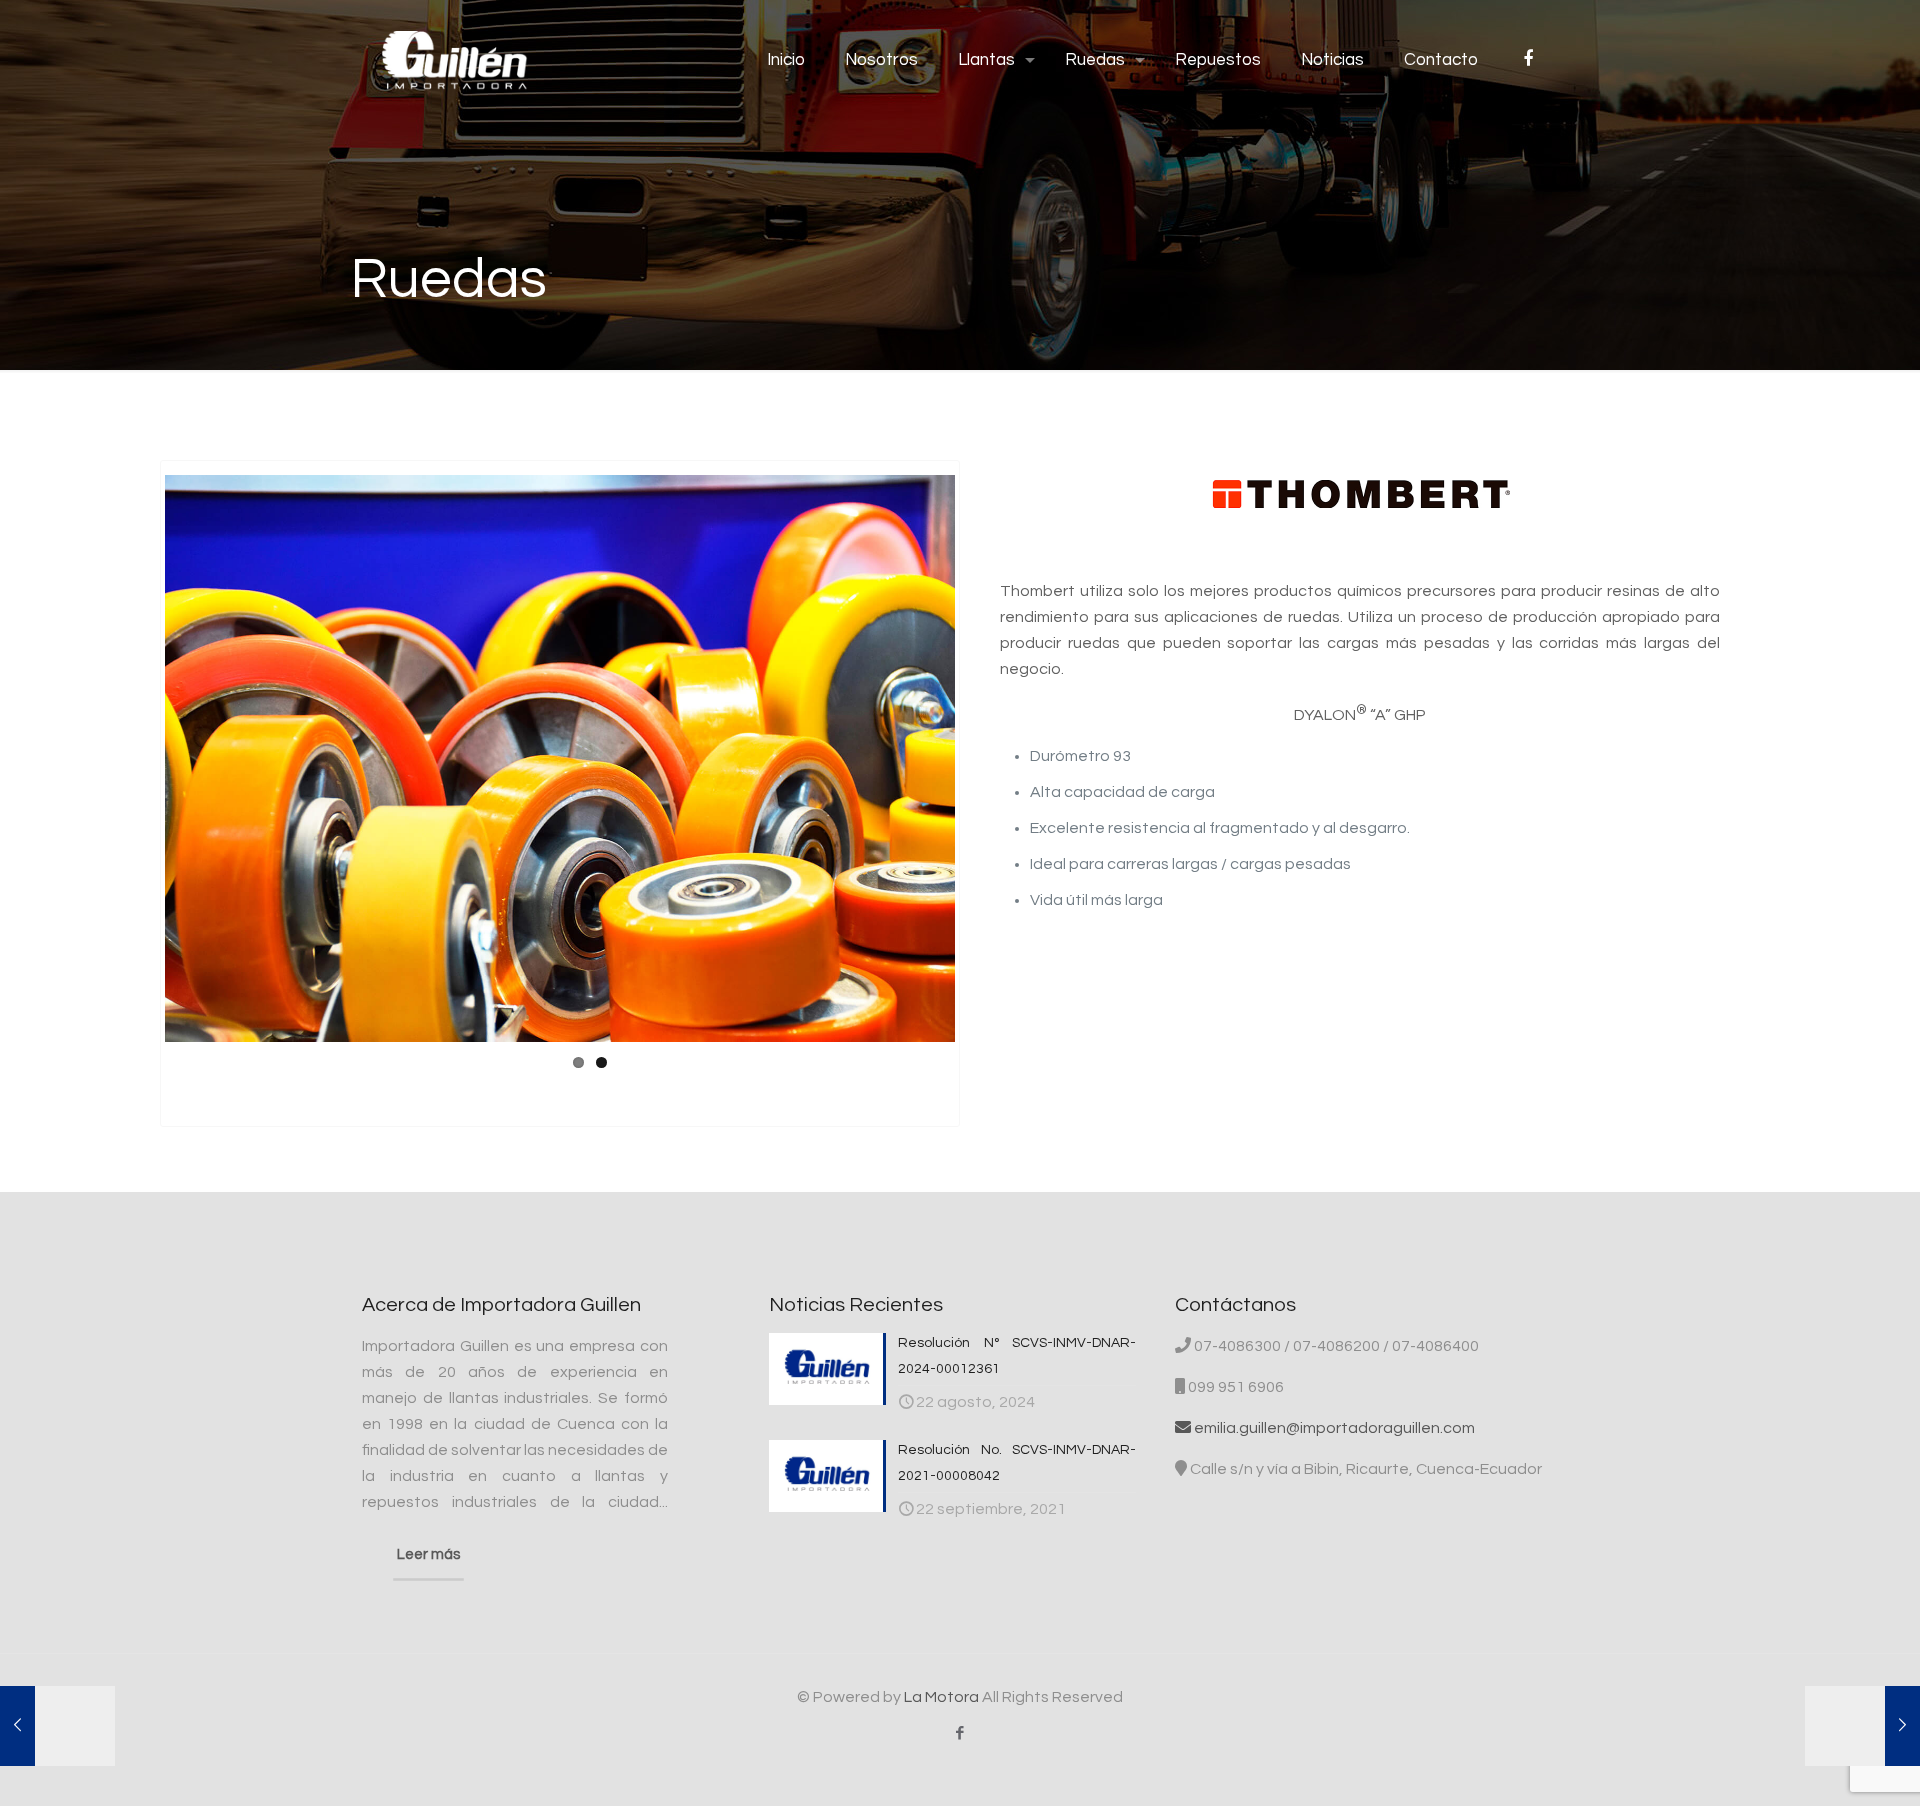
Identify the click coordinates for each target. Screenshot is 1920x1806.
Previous (135, 759)
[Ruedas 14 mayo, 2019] (1862, 1726)
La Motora (941, 1697)
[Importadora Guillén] (455, 60)
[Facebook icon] (960, 1733)
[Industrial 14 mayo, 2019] (57, 1726)
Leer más (428, 1554)
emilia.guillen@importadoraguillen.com (1333, 1428)
